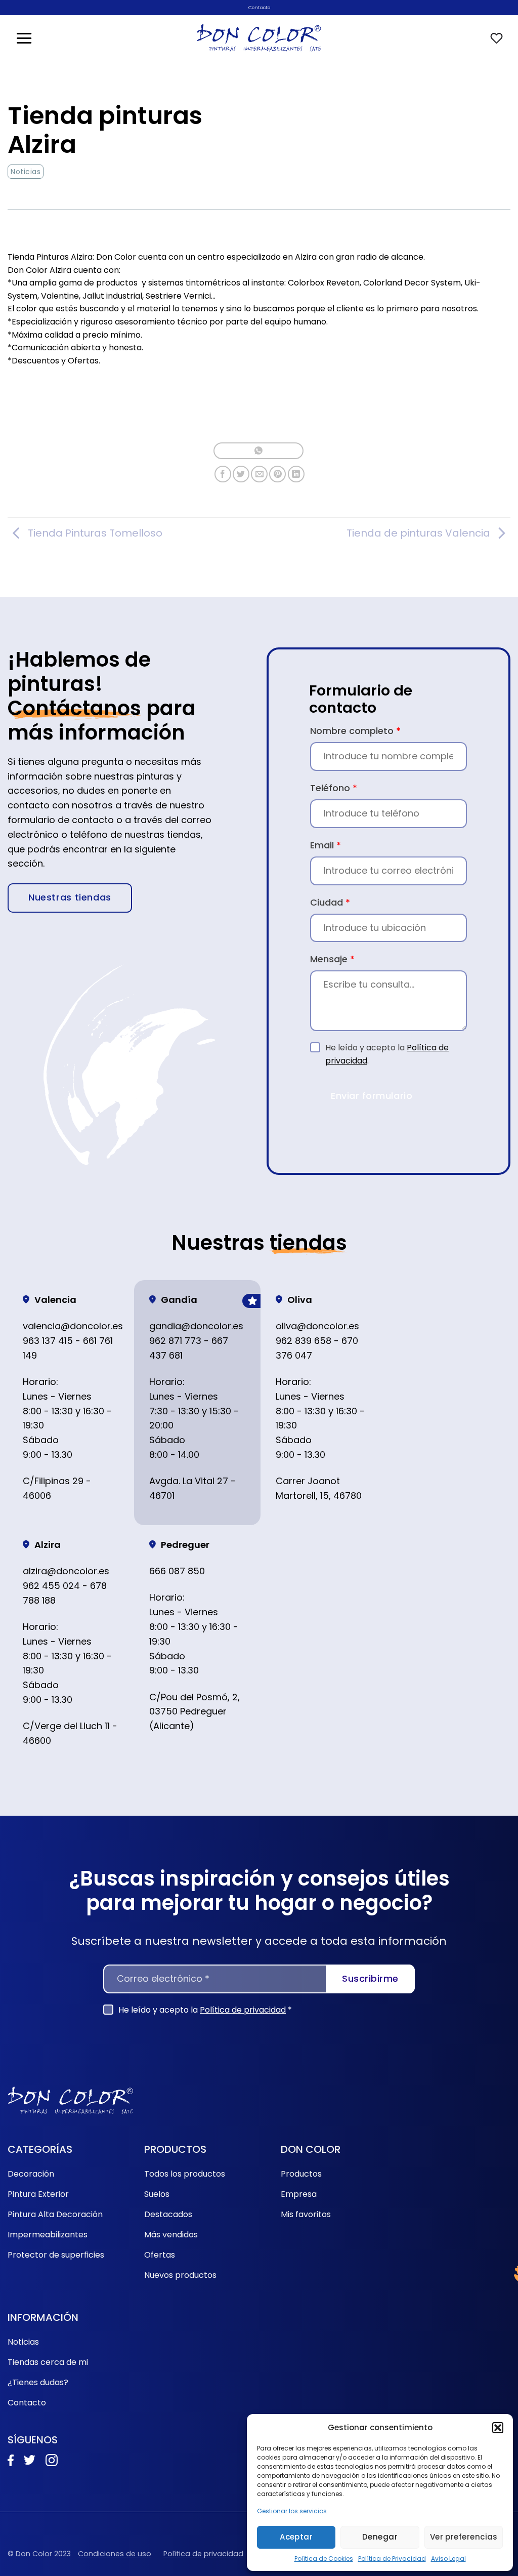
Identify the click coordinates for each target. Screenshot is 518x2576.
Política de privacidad (243, 2010)
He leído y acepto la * (205, 2010)
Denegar (380, 2537)
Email (326, 845)
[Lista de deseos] (497, 38)
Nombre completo (355, 731)
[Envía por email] (259, 474)
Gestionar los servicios (292, 2511)
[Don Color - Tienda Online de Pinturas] (259, 38)
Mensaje (332, 959)
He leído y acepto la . (387, 1054)
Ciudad (330, 902)
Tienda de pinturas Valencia (418, 533)
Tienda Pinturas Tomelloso (95, 533)
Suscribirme (370, 1978)
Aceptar (296, 2537)
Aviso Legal (448, 2559)
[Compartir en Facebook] (223, 474)
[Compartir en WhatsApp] (258, 451)
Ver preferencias (464, 2537)
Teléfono (334, 788)
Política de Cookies (324, 2559)
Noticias (26, 172)
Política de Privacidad (392, 2559)
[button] (498, 2428)
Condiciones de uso (115, 2554)
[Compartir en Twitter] (241, 474)
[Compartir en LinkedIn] (296, 474)
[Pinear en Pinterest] (277, 474)
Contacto (259, 7)
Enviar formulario (372, 1096)
